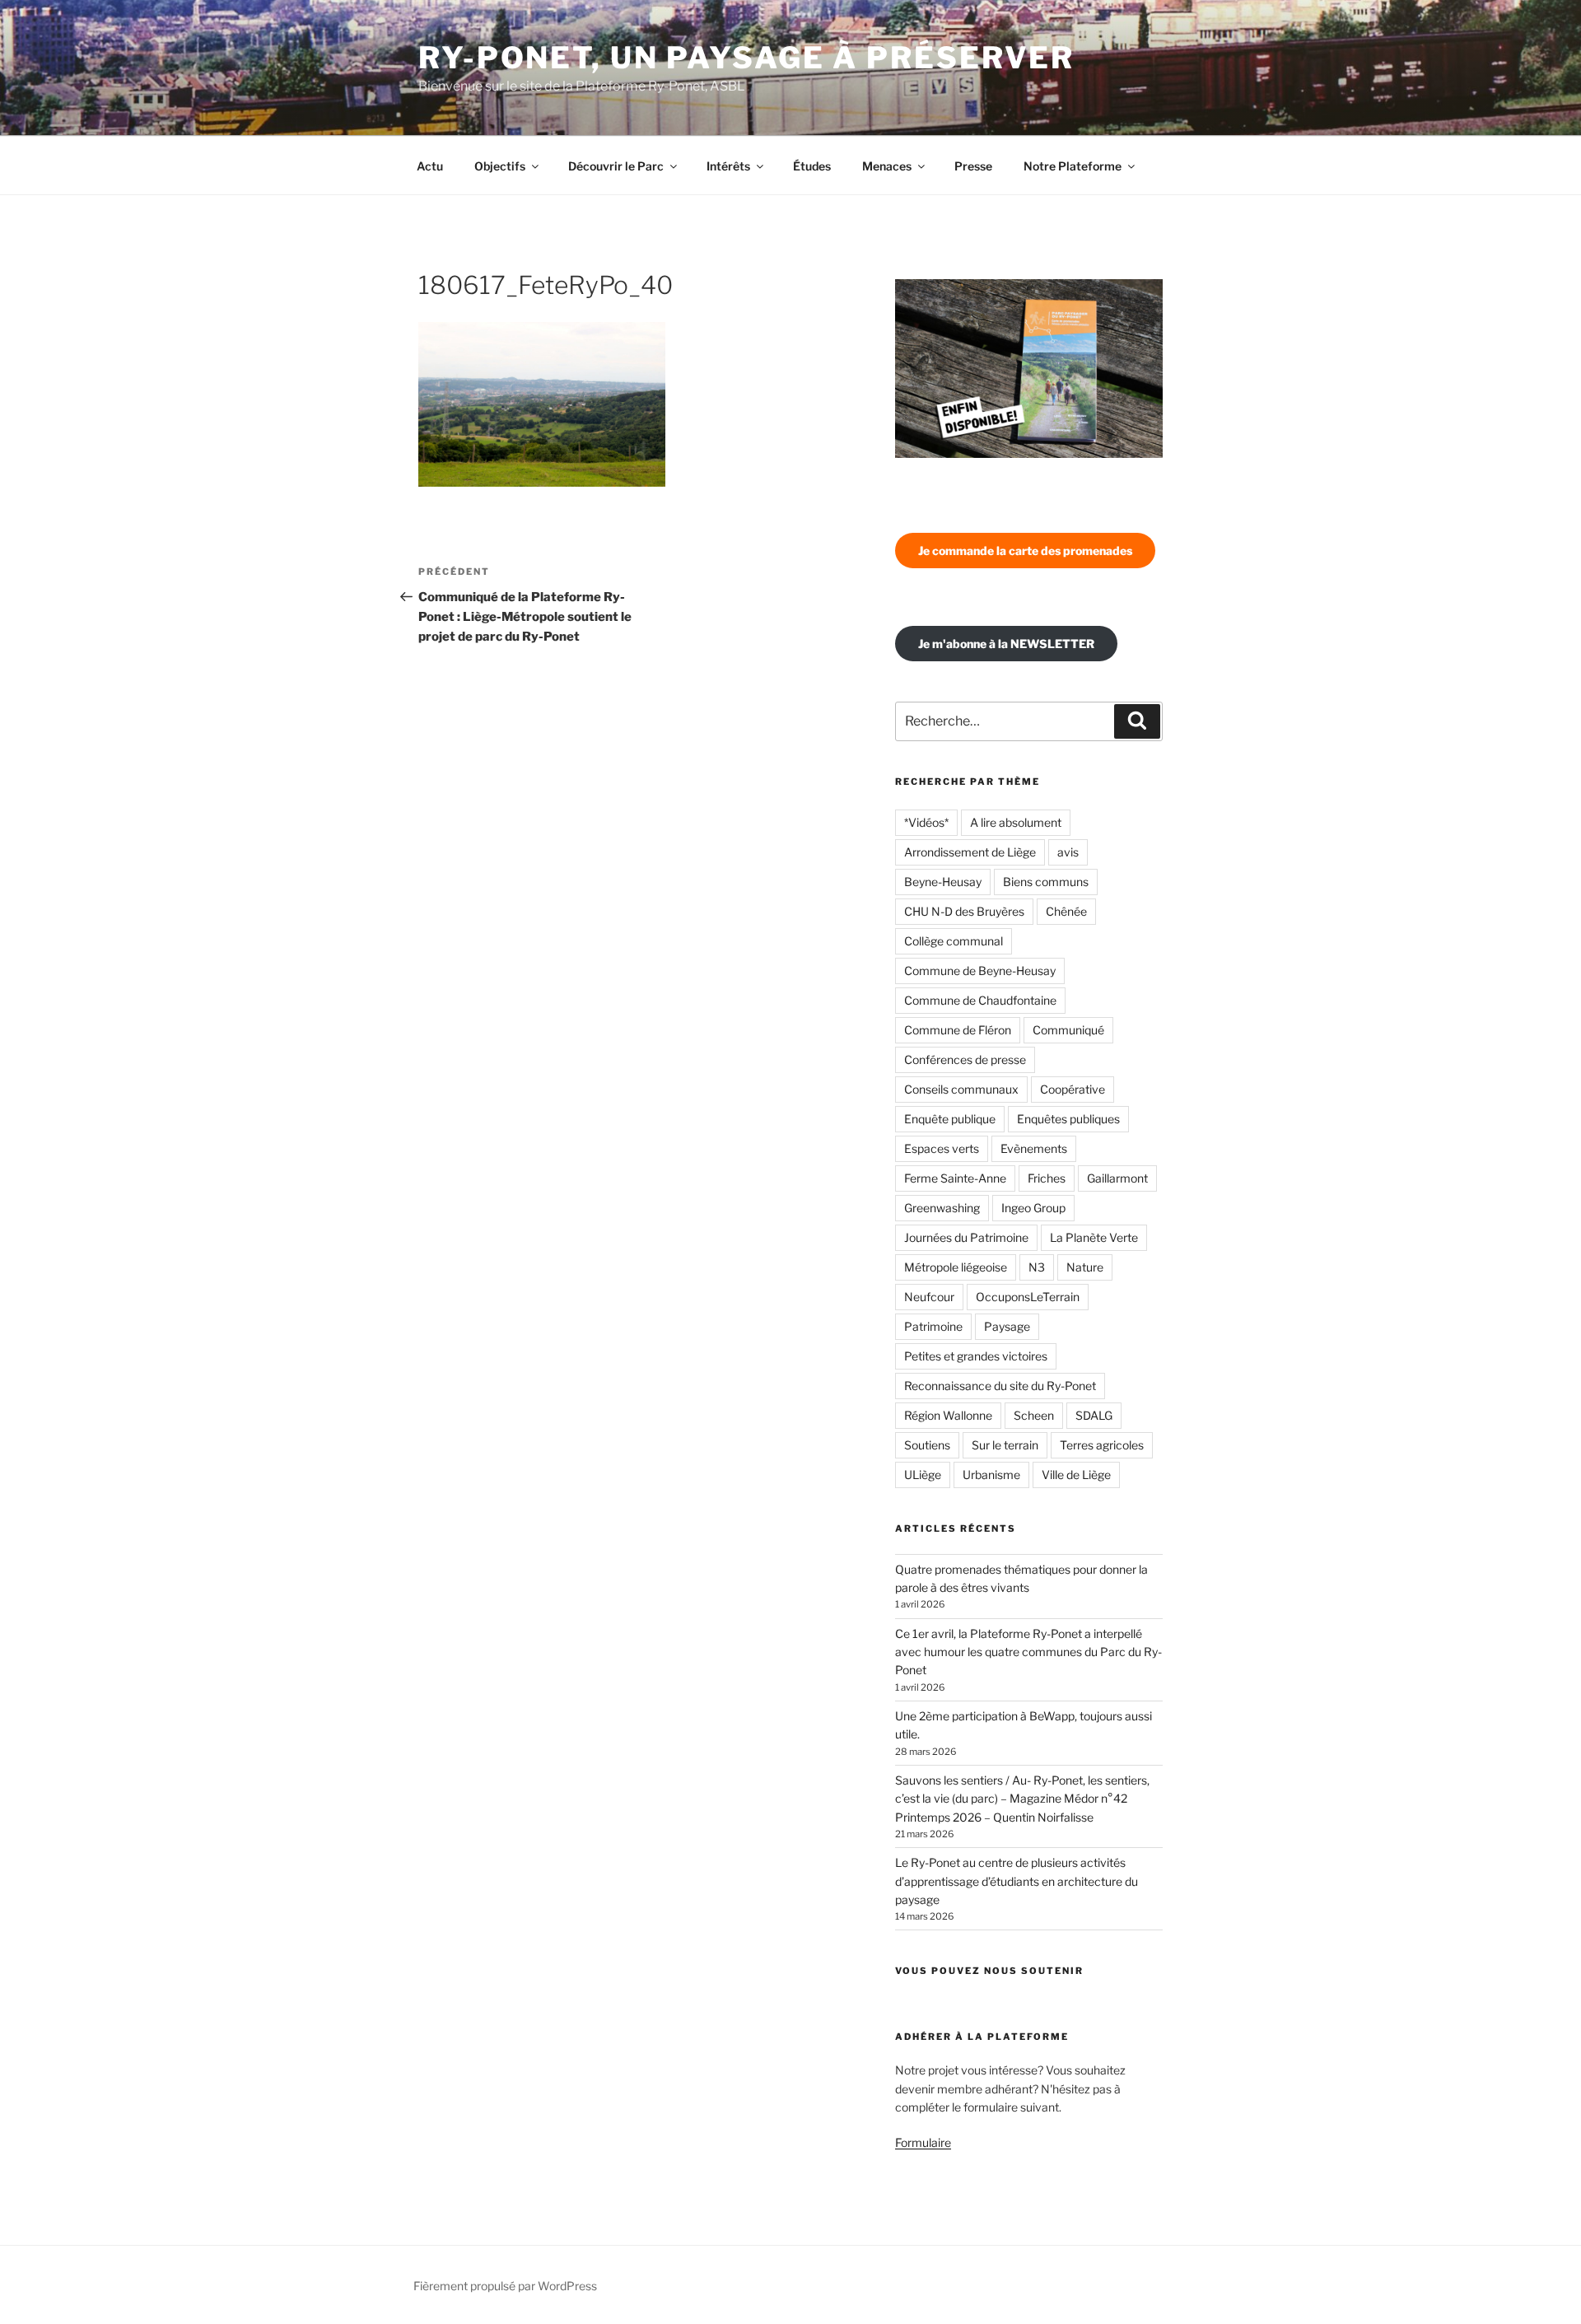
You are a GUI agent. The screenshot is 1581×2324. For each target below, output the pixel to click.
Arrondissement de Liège (970, 852)
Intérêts (728, 166)
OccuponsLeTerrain (1028, 1297)
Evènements (1034, 1148)
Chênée (1066, 911)
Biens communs (1046, 882)
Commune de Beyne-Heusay (980, 971)
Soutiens (927, 1445)
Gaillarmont (1117, 1178)
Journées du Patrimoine (966, 1237)
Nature (1085, 1267)
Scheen (1034, 1415)
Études (812, 166)
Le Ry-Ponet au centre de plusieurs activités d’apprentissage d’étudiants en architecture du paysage (1017, 1881)
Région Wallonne (948, 1415)
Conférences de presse (965, 1059)
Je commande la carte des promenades (1025, 551)
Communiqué (1068, 1030)
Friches (1047, 1178)
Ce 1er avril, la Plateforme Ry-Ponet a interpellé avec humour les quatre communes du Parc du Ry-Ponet (1028, 1652)
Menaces (887, 166)
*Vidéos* (926, 822)
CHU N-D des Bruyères (964, 911)
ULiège (923, 1475)
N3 (1037, 1267)
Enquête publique (950, 1119)
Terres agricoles (1102, 1445)
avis (1068, 852)
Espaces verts (942, 1148)
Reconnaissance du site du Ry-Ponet (1000, 1386)
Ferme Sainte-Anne (955, 1178)
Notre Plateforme (1073, 166)
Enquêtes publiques (1068, 1119)
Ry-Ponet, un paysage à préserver (746, 58)
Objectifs (500, 166)
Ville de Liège (1076, 1475)
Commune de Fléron (958, 1030)
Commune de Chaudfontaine (980, 1000)
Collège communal (954, 941)
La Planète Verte (1094, 1237)
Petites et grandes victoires (976, 1356)
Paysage (1007, 1326)
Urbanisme (991, 1475)
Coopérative (1073, 1089)
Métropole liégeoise (956, 1267)
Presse (973, 166)
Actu (430, 166)
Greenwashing (942, 1208)
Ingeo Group (1033, 1208)
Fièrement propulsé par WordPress (505, 2286)
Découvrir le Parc (616, 166)
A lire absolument (1016, 822)
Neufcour (929, 1297)
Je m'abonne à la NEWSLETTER (1006, 644)
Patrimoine (933, 1326)
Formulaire (923, 2142)
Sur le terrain (1005, 1445)
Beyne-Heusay (943, 882)
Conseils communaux (961, 1089)
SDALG (1094, 1415)
